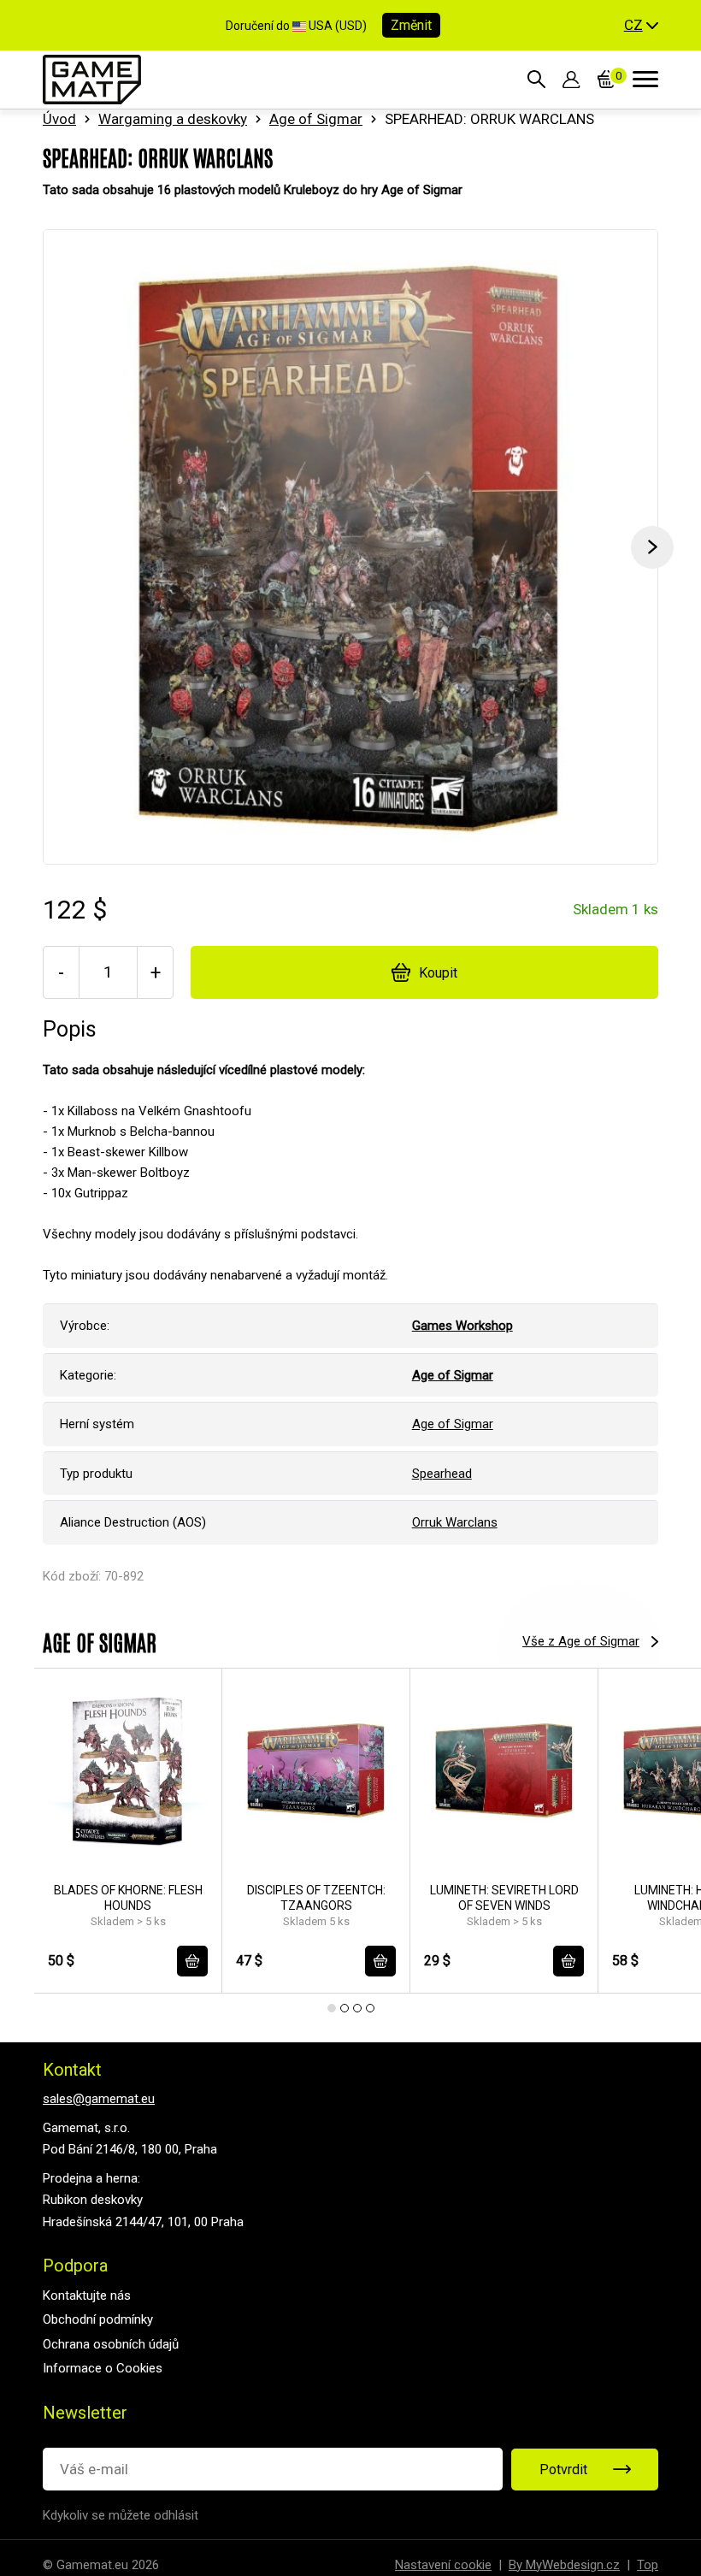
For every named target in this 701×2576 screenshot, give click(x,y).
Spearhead (442, 1474)
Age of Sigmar (316, 119)
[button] (641, 26)
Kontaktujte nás (87, 2295)
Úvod (59, 119)
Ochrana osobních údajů (111, 2344)
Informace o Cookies (103, 2368)
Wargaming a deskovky (173, 119)
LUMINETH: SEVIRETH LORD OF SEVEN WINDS (504, 1898)
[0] (607, 80)
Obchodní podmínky (98, 2319)
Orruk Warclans (455, 1522)
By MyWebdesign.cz (564, 2565)
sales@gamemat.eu (99, 2099)
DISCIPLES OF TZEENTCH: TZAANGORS (316, 1898)
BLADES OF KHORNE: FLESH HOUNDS (128, 1898)
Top (648, 2565)
